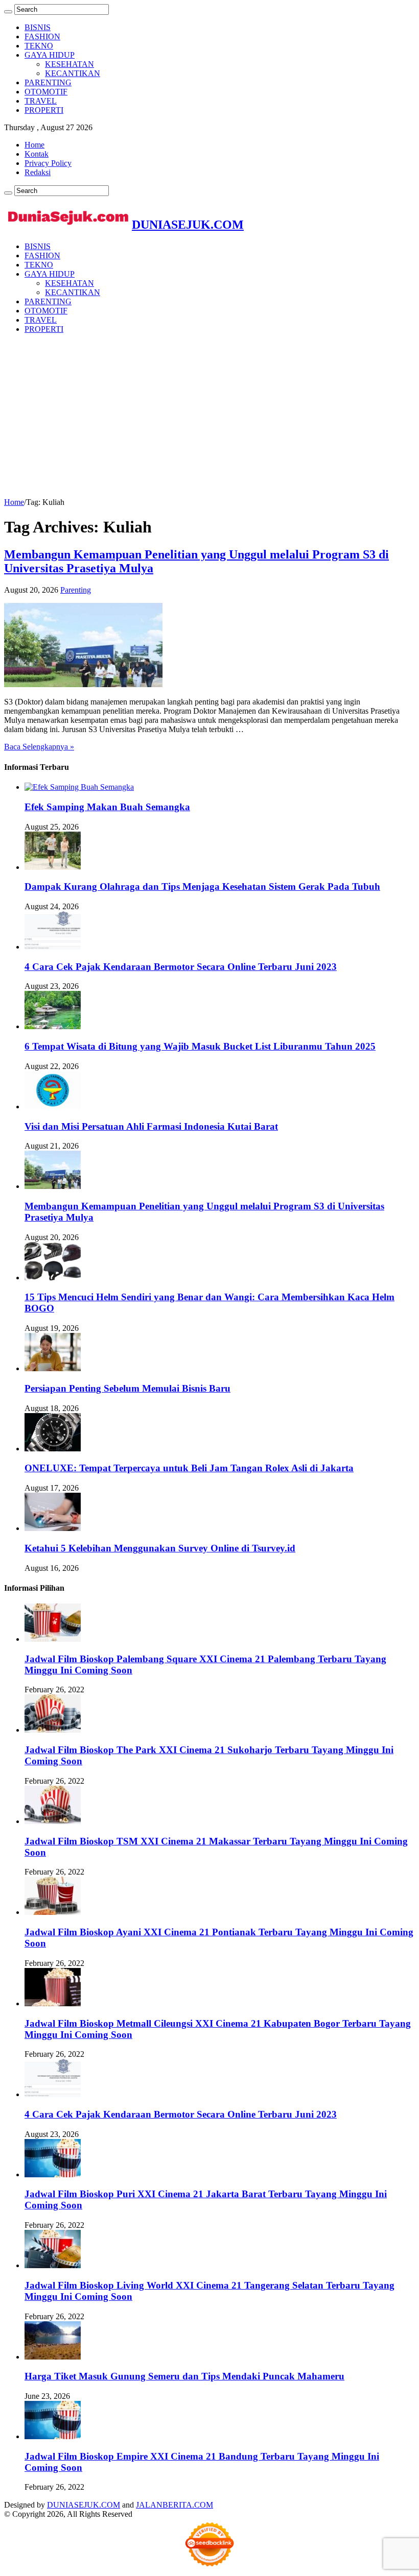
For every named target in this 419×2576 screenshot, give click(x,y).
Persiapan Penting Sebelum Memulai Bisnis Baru (127, 1388)
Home (34, 145)
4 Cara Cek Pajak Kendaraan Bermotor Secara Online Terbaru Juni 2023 (181, 967)
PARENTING (48, 82)
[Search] (8, 12)
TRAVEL (41, 101)
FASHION (42, 37)
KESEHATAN (69, 64)
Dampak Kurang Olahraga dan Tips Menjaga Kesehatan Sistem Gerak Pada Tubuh (202, 886)
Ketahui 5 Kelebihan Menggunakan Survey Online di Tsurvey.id (160, 1548)
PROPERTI (44, 110)
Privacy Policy (48, 163)
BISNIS (38, 27)
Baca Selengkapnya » (39, 747)
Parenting (76, 590)
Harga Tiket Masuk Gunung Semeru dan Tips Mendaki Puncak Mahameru (184, 2376)
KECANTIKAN (73, 73)
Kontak (37, 154)
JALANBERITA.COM (174, 2505)
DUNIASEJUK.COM (84, 2505)
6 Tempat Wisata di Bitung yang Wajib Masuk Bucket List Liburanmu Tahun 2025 (200, 1046)
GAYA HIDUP (50, 55)
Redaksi (38, 172)
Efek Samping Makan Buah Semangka (107, 807)
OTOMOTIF (46, 92)
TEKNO (39, 46)
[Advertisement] (209, 414)
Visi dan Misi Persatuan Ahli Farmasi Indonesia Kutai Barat (151, 1126)
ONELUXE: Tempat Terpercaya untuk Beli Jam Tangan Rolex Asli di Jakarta (189, 1468)
